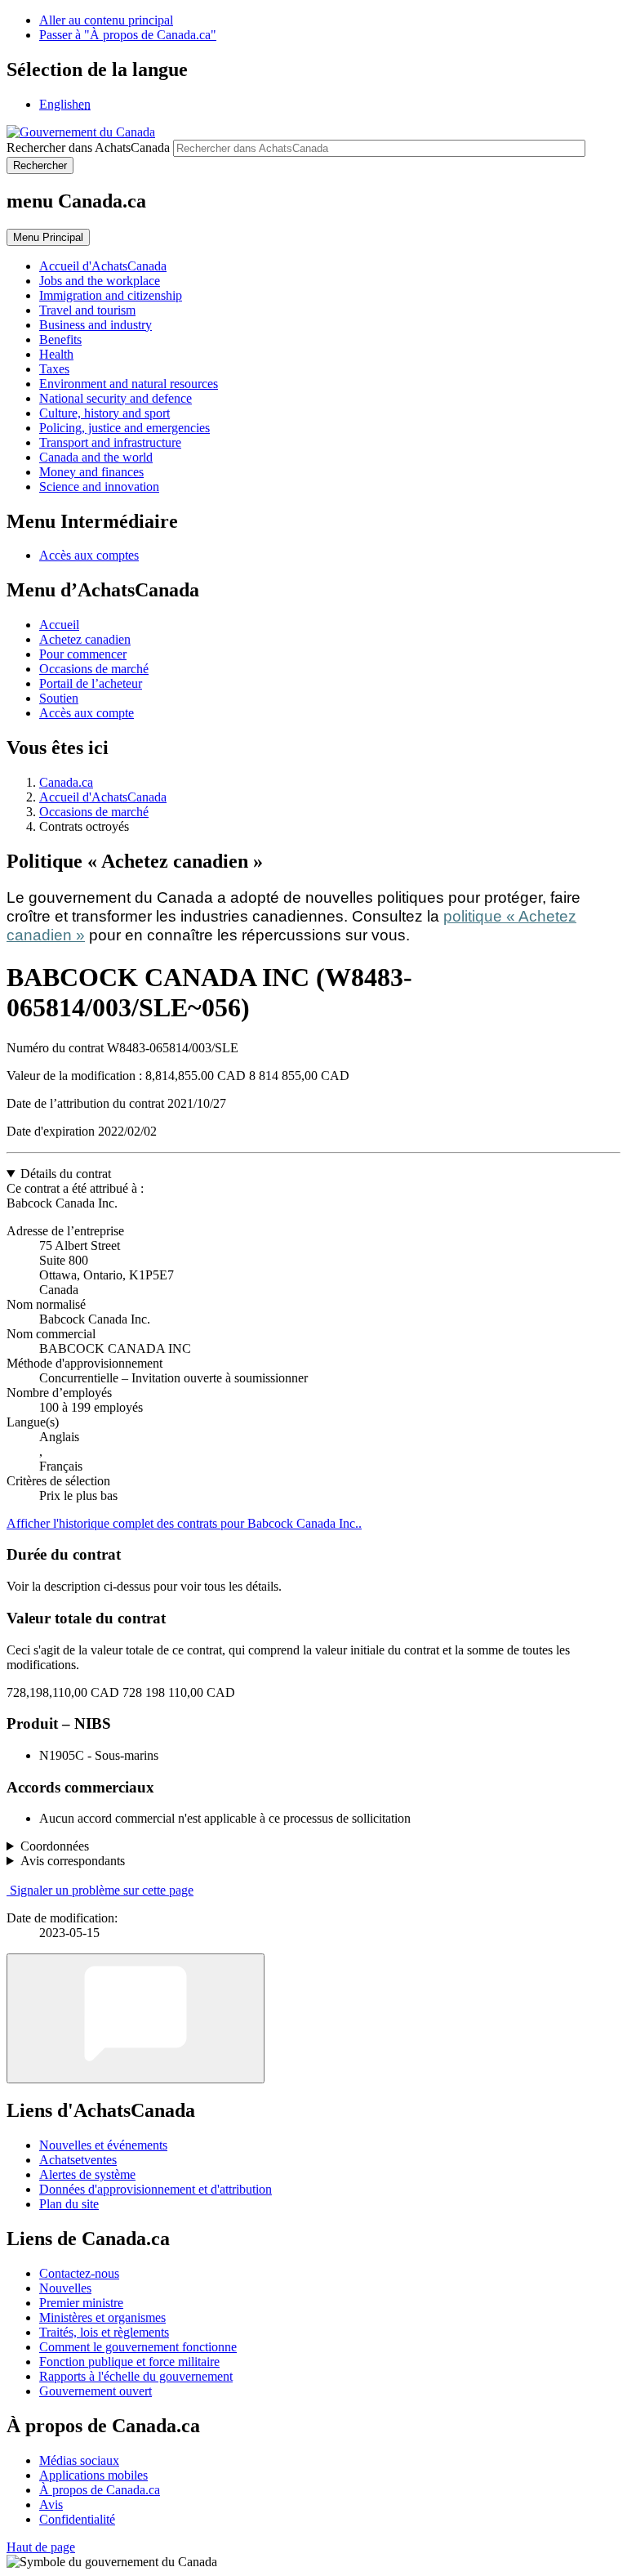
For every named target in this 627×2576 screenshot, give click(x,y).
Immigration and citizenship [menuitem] (111, 295)
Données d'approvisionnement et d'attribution (156, 2189)
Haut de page (41, 2547)
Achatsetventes (78, 2160)
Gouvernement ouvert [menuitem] (96, 2391)
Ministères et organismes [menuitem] (102, 2317)
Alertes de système (87, 2174)
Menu (48, 237)
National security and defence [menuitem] (116, 398)
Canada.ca (66, 782)
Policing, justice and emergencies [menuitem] (125, 428)
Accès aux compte (87, 713)
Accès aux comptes (89, 555)
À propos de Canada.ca (100, 2490)
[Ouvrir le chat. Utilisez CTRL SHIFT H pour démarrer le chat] (136, 2018)
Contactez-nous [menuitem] (79, 2273)
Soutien (59, 698)
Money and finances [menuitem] (91, 472)
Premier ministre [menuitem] (81, 2303)
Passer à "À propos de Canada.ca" (128, 35)
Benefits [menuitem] (60, 339)
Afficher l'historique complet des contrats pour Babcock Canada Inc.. (184, 1523)
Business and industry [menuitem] (96, 325)
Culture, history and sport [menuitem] (104, 413)
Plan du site (69, 2204)
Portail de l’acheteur (91, 683)
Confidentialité (77, 2519)
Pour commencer (83, 654)
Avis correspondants (73, 1861)
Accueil (59, 625)
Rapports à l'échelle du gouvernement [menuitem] (136, 2376)
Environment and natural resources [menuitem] (129, 384)
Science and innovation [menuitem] (99, 487)
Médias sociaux (79, 2460)
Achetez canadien (85, 639)
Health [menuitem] (56, 354)
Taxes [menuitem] (54, 369)
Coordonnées (55, 1846)
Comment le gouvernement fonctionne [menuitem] (138, 2347)
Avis (51, 2505)
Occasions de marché (94, 669)
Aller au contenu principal (106, 20)
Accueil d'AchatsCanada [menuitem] (103, 266)
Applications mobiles (93, 2475)
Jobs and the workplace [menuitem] (100, 281)
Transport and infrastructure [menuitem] (110, 442)
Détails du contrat (66, 1174)
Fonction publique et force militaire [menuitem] (129, 2362)
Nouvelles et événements (103, 2145)
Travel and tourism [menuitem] (87, 310)
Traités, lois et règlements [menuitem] (104, 2332)
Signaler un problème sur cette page (102, 1890)
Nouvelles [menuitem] (65, 2288)
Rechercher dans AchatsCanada (88, 147)
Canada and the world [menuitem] (96, 457)
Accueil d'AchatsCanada (103, 797)
